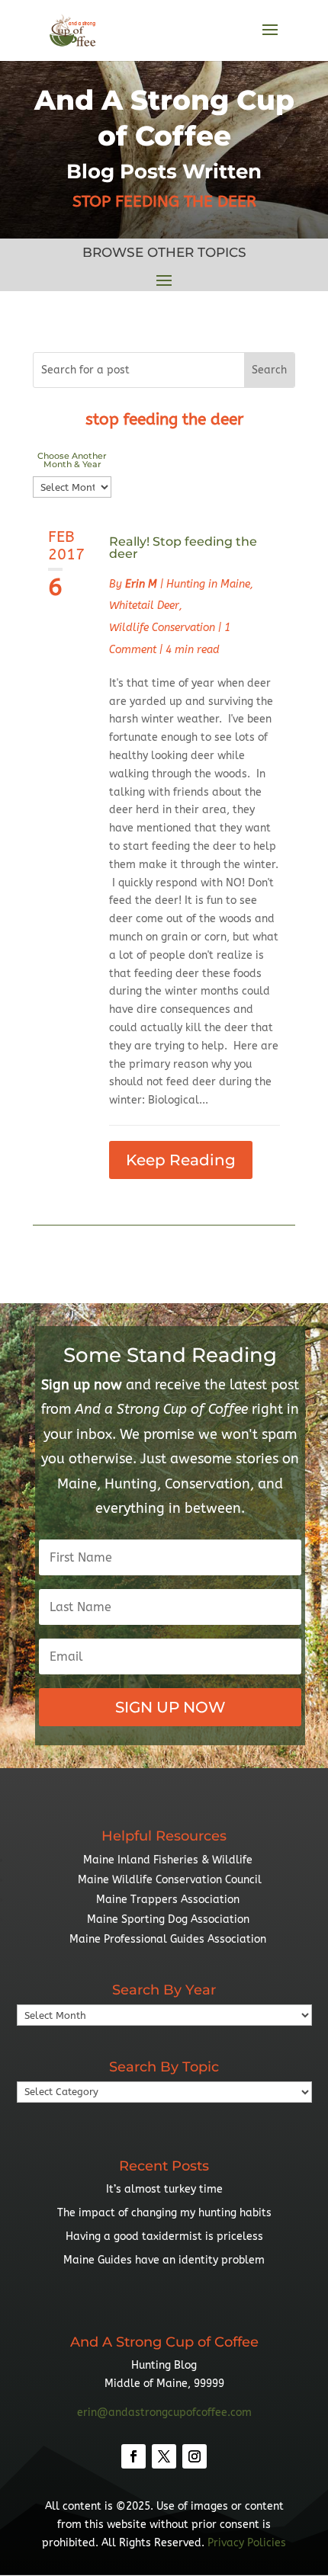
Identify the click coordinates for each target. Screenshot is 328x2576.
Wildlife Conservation (162, 628)
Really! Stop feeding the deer (183, 548)
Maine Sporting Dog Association (168, 1919)
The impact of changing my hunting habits (164, 2213)
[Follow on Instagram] (195, 2456)
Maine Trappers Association (168, 1900)
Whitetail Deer (144, 606)
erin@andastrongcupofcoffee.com (164, 2413)
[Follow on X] (164, 2456)
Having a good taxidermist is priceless (164, 2236)
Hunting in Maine (208, 584)
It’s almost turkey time (164, 2189)
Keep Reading (181, 1160)
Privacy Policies (247, 2543)
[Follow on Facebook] (133, 2456)
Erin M (141, 584)
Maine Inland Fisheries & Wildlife (168, 1860)
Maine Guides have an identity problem (164, 2260)
